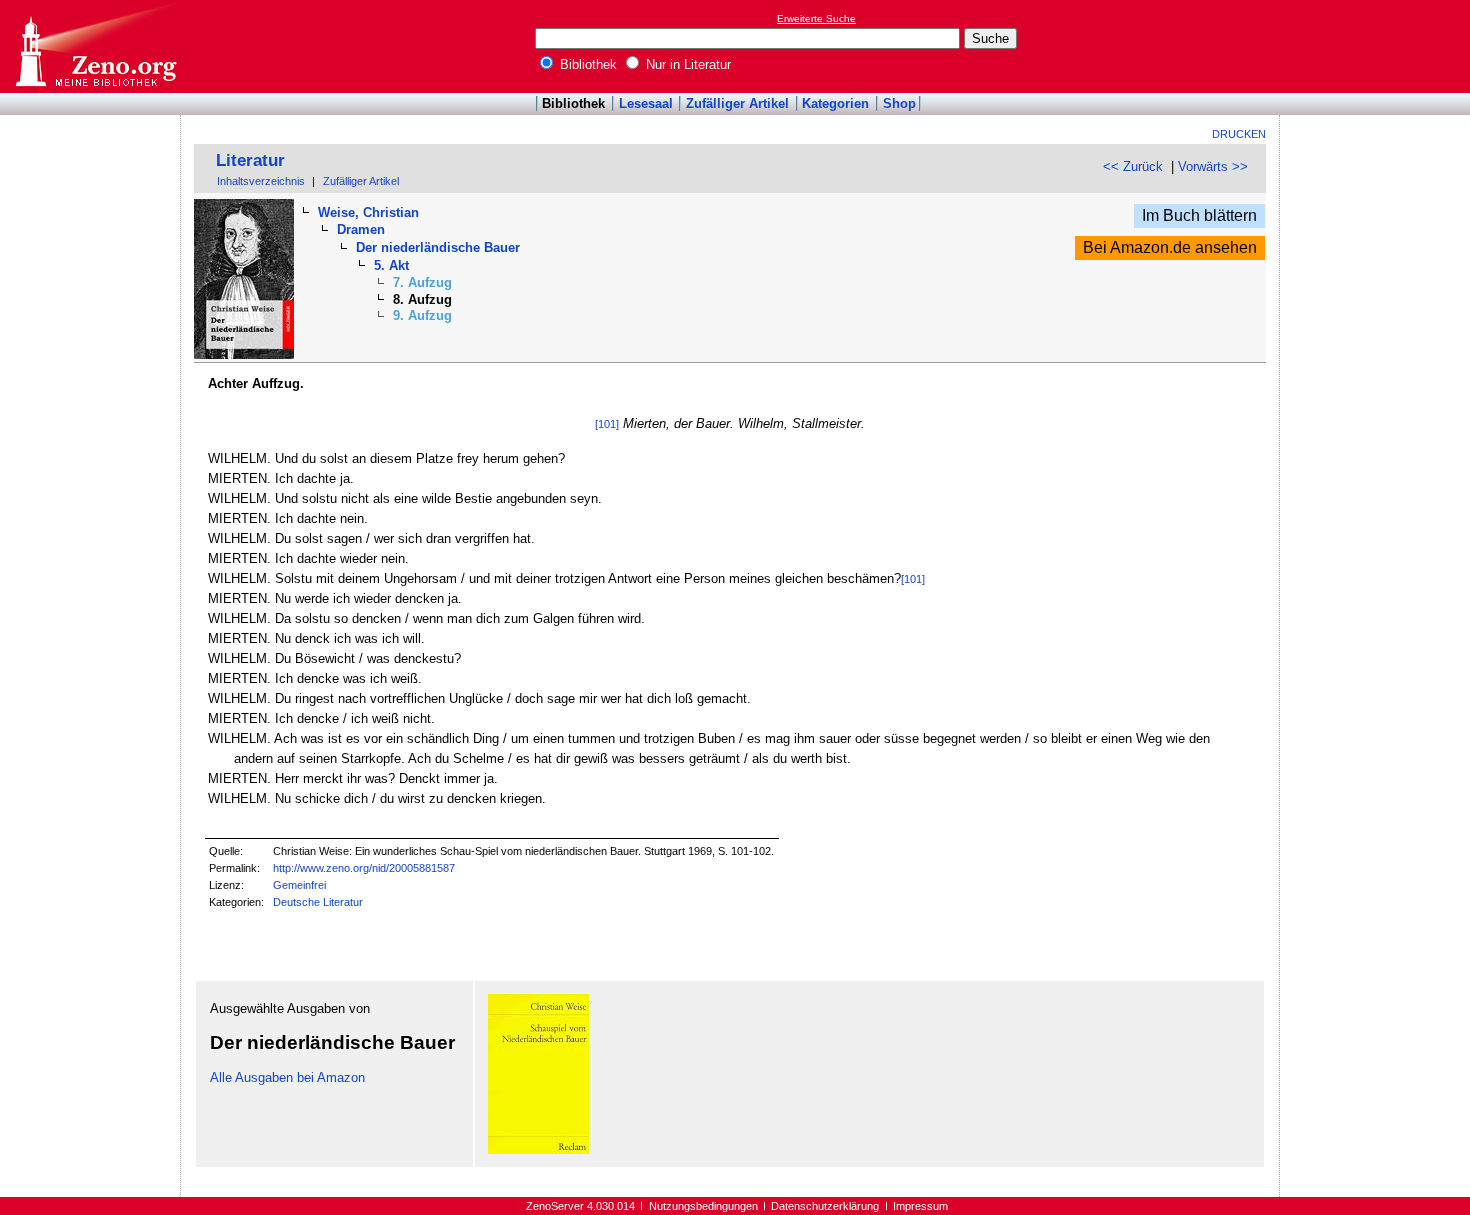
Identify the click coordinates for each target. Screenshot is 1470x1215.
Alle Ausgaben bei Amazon (287, 1077)
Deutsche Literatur (318, 902)
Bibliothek (586, 64)
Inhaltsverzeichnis (261, 181)
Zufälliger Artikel (737, 103)
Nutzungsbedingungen (703, 1206)
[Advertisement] (1378, 46)
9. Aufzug (422, 315)
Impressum (920, 1206)
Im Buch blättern (1199, 215)
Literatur (250, 160)
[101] (607, 424)
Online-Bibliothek (95, 46)
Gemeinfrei (299, 885)
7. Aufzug (422, 282)
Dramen (361, 229)
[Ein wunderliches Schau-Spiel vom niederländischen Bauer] (538, 1149)
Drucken (1239, 134)
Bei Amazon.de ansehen (1170, 247)
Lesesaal (646, 103)
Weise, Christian (368, 212)
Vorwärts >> (1213, 166)
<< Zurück (1133, 166)
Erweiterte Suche (816, 18)
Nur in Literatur (686, 64)
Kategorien (835, 103)
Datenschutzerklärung (825, 1206)
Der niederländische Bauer (438, 247)
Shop (899, 103)
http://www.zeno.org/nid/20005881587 (364, 868)
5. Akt (391, 265)
